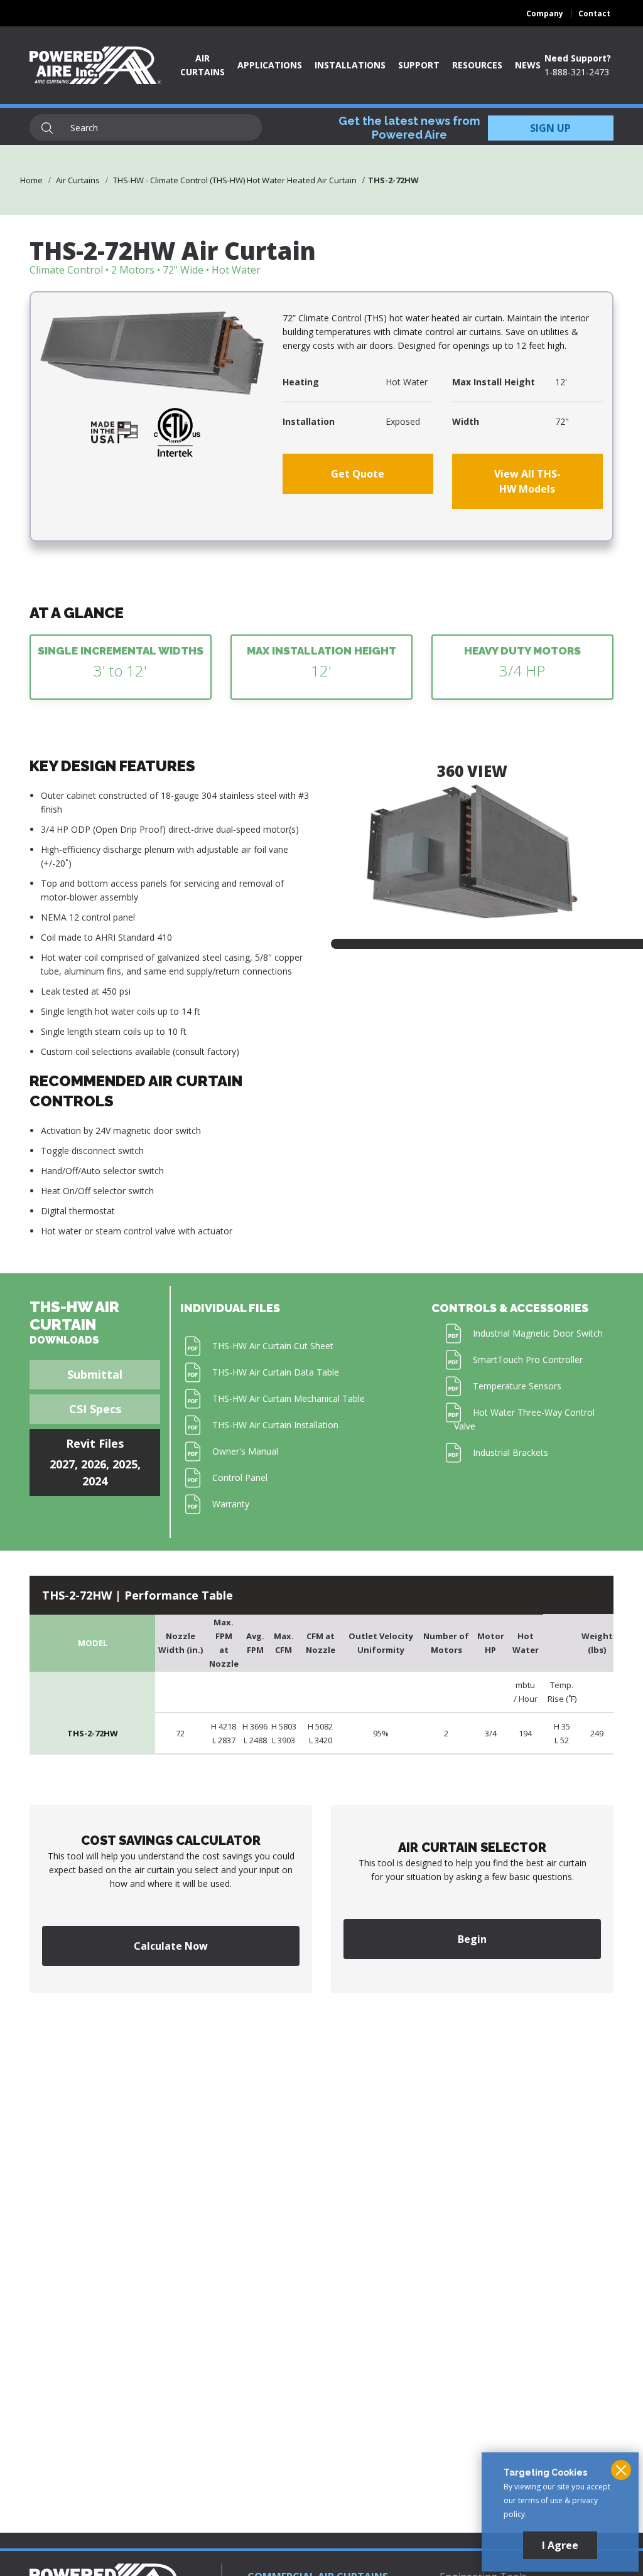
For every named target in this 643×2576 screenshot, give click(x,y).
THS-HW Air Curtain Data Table (276, 1372)
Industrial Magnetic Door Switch (538, 1333)
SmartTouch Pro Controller (528, 1360)
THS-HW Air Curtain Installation (275, 1425)
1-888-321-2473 (577, 72)
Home (31, 180)
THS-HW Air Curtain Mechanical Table (289, 1398)
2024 (95, 1481)
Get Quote (358, 474)
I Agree (560, 2545)
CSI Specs (95, 1409)
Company (545, 13)
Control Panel (240, 1478)
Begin (472, 1939)
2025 (125, 1464)
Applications (270, 65)
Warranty (231, 1504)
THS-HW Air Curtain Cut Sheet (273, 1346)
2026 (94, 1464)
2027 (62, 1464)
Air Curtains (78, 180)
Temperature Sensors (517, 1386)
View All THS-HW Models (527, 481)
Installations (350, 65)
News (528, 65)
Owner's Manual (245, 1451)
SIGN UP (550, 128)
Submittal (95, 1374)
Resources (477, 65)
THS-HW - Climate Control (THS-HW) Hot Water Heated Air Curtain (235, 180)
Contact (594, 13)
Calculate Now (171, 1946)
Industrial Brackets (511, 1452)
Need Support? (578, 58)
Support (419, 65)
